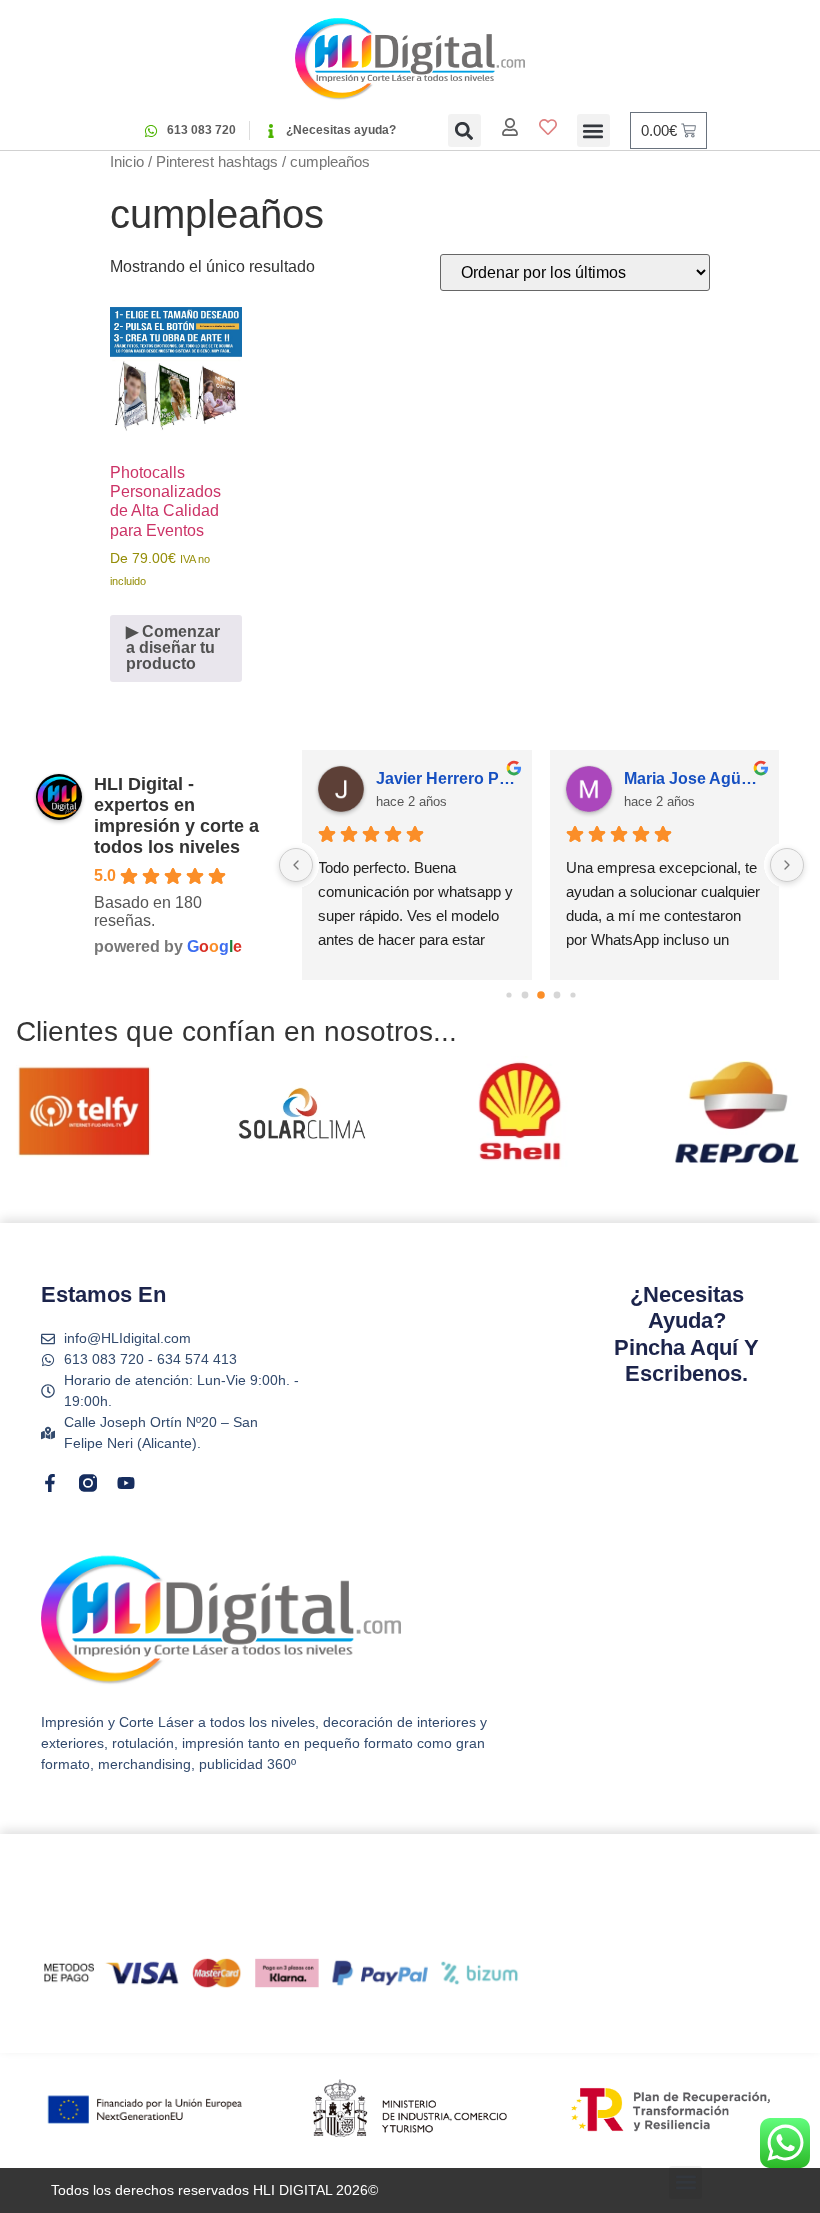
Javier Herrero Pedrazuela (445, 778)
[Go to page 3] (557, 995)
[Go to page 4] (573, 995)
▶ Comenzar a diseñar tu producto (173, 647)
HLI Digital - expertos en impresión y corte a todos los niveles (176, 815)
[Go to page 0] (509, 995)
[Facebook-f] (50, 1483)
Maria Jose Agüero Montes (693, 778)
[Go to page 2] (541, 995)
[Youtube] (126, 1483)
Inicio (127, 162)
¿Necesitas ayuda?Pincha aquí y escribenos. (686, 1334)
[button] (464, 130)
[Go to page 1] (525, 995)
